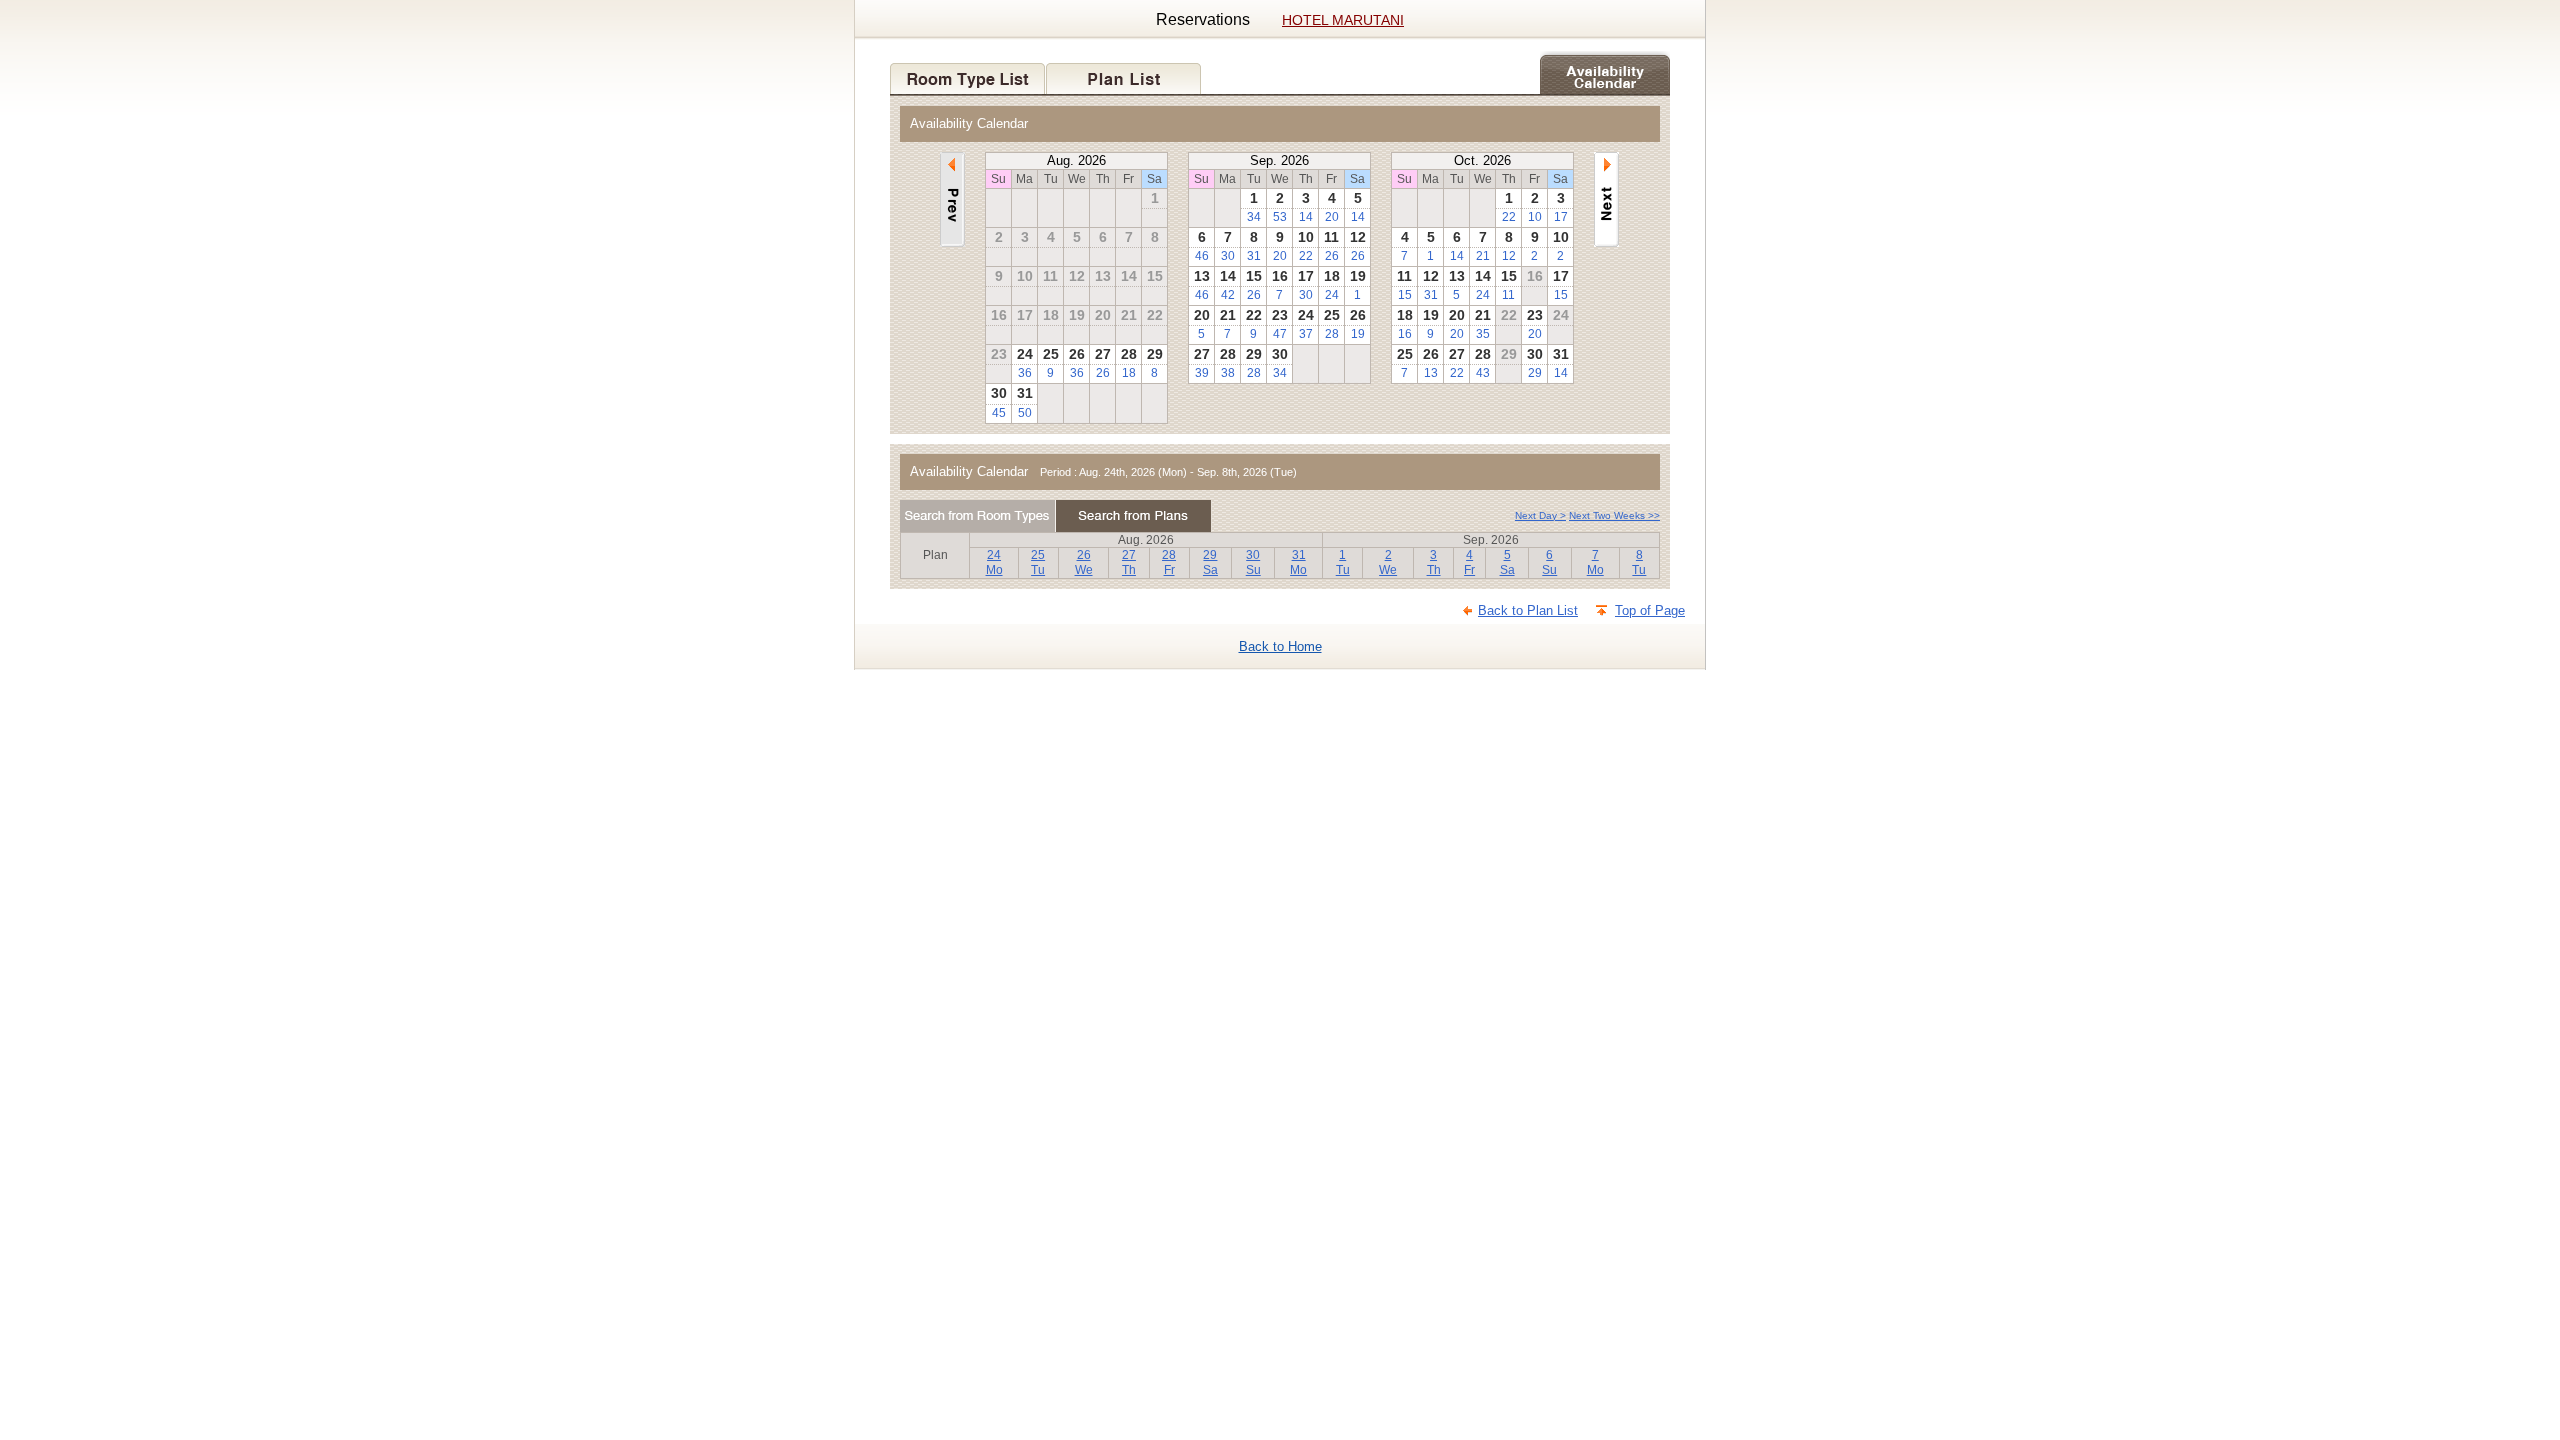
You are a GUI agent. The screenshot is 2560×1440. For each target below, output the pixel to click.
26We (1084, 562)
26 (1103, 373)
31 (1254, 256)
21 (1483, 256)
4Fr (1469, 562)
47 (1280, 334)
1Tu (1343, 562)
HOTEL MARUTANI (1343, 20)
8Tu (1639, 562)
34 (1254, 217)
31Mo (1298, 562)
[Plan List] (1124, 72)
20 (1332, 217)
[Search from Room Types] (978, 516)
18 (1129, 373)
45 (999, 413)
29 (1535, 373)
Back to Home (1280, 646)
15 (1405, 295)
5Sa (1507, 562)
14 (1306, 217)
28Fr (1169, 562)
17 (1561, 217)
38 (1228, 373)
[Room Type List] (968, 72)
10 (1535, 217)
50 (1025, 413)
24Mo (994, 562)
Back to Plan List (1528, 610)
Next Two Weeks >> (1614, 515)
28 (1332, 334)
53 (1280, 217)
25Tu (1038, 562)
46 (1202, 256)
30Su (1253, 562)
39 (1202, 373)
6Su (1549, 562)
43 (1483, 373)
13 (1431, 373)
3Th (1434, 562)
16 (1405, 334)
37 (1306, 334)
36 (1025, 373)
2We (1388, 562)
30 (1228, 256)
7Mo (1595, 562)
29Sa (1210, 562)
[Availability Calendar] (1605, 72)
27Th (1129, 562)
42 (1228, 295)
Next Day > (1540, 515)
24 (1332, 295)
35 (1483, 334)
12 (1509, 256)
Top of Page (1650, 610)
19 (1358, 334)
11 (1508, 295)
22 (1306, 256)
